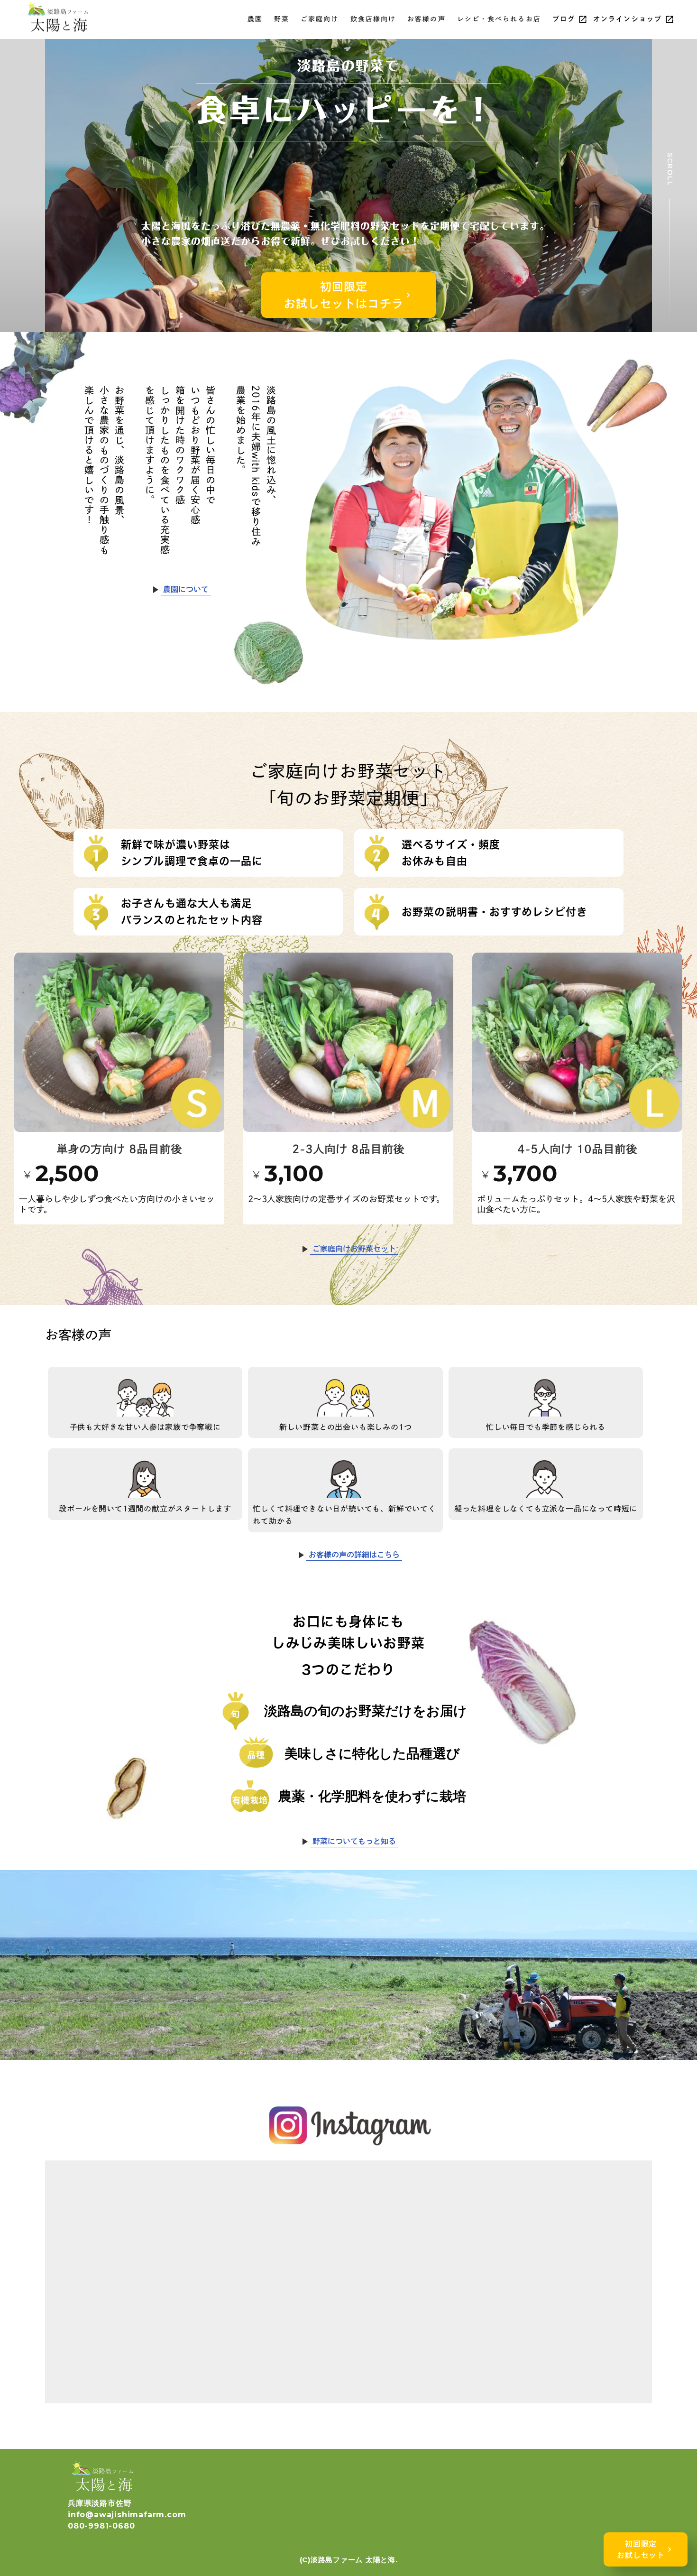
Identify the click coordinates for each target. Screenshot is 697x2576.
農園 (255, 19)
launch (583, 19)
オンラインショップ (628, 19)
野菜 (282, 19)
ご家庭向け (320, 19)
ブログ (564, 19)
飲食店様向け (373, 19)
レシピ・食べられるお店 (499, 19)
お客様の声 (426, 19)
